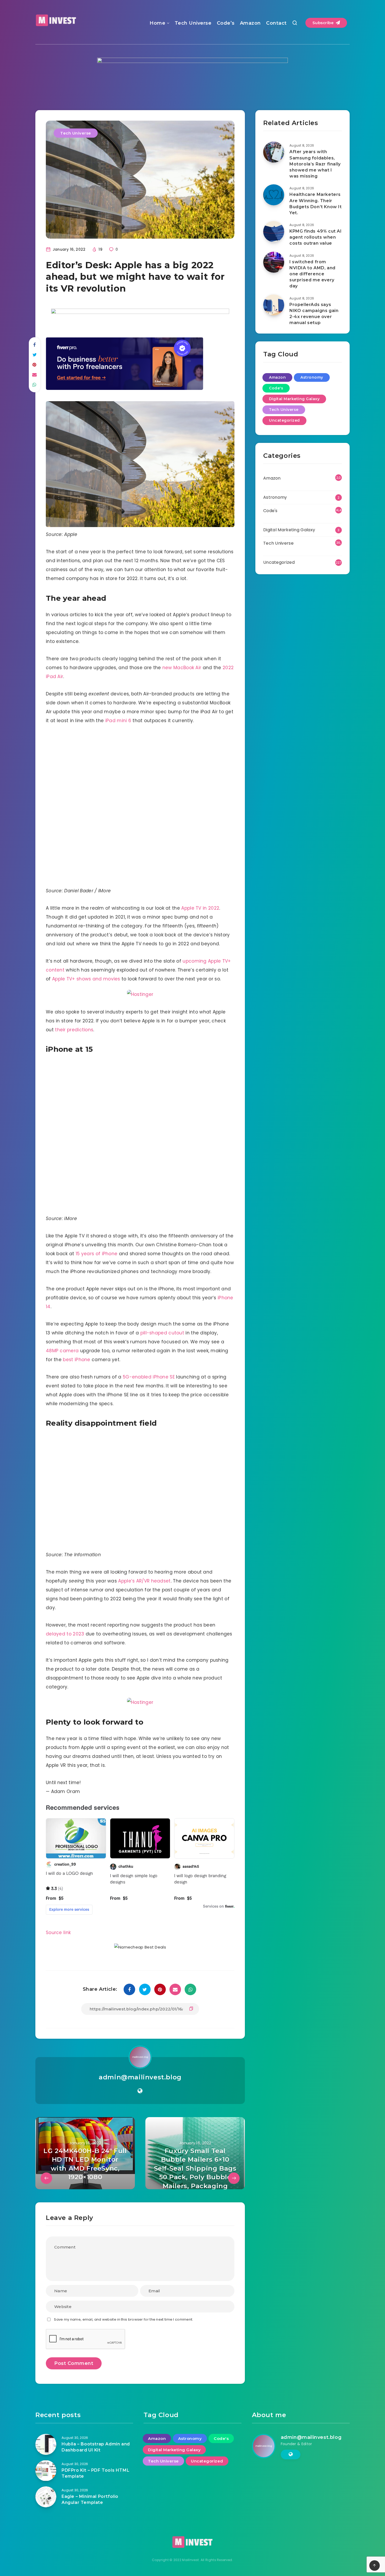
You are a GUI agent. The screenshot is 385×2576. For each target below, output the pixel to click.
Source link (58, 1933)
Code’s (226, 23)
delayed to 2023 (65, 1634)
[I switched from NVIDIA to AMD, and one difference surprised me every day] (274, 262)
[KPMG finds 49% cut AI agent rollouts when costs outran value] (274, 232)
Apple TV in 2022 (200, 908)
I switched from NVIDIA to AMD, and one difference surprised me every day (312, 274)
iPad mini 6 (118, 721)
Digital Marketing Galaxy (294, 399)
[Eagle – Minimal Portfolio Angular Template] (46, 2497)
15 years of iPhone (97, 1254)
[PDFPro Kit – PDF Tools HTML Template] (46, 2471)
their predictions (74, 1030)
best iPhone (76, 1360)
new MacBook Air (182, 668)
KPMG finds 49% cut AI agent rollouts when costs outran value (316, 237)
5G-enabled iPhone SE (149, 1377)
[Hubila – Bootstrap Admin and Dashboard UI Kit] (46, 2444)
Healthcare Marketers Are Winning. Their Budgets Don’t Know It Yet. (316, 204)
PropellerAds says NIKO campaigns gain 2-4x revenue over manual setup (314, 314)
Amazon (250, 23)
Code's (276, 388)
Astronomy (312, 377)
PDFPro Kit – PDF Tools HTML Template (95, 2473)
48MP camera (62, 1351)
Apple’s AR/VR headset (144, 1581)
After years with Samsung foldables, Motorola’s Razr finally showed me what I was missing (315, 164)
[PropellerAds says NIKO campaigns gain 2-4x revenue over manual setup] (274, 305)
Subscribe (324, 23)
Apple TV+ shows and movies (86, 979)
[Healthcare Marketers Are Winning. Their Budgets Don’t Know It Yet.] (274, 195)
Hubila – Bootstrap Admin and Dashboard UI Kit (96, 2447)
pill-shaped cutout (162, 1333)
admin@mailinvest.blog (140, 2077)
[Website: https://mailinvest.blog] (140, 2091)
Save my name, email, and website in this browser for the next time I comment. (123, 2319)
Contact (276, 23)
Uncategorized (284, 420)
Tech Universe (193, 23)
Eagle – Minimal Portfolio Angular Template (90, 2499)
